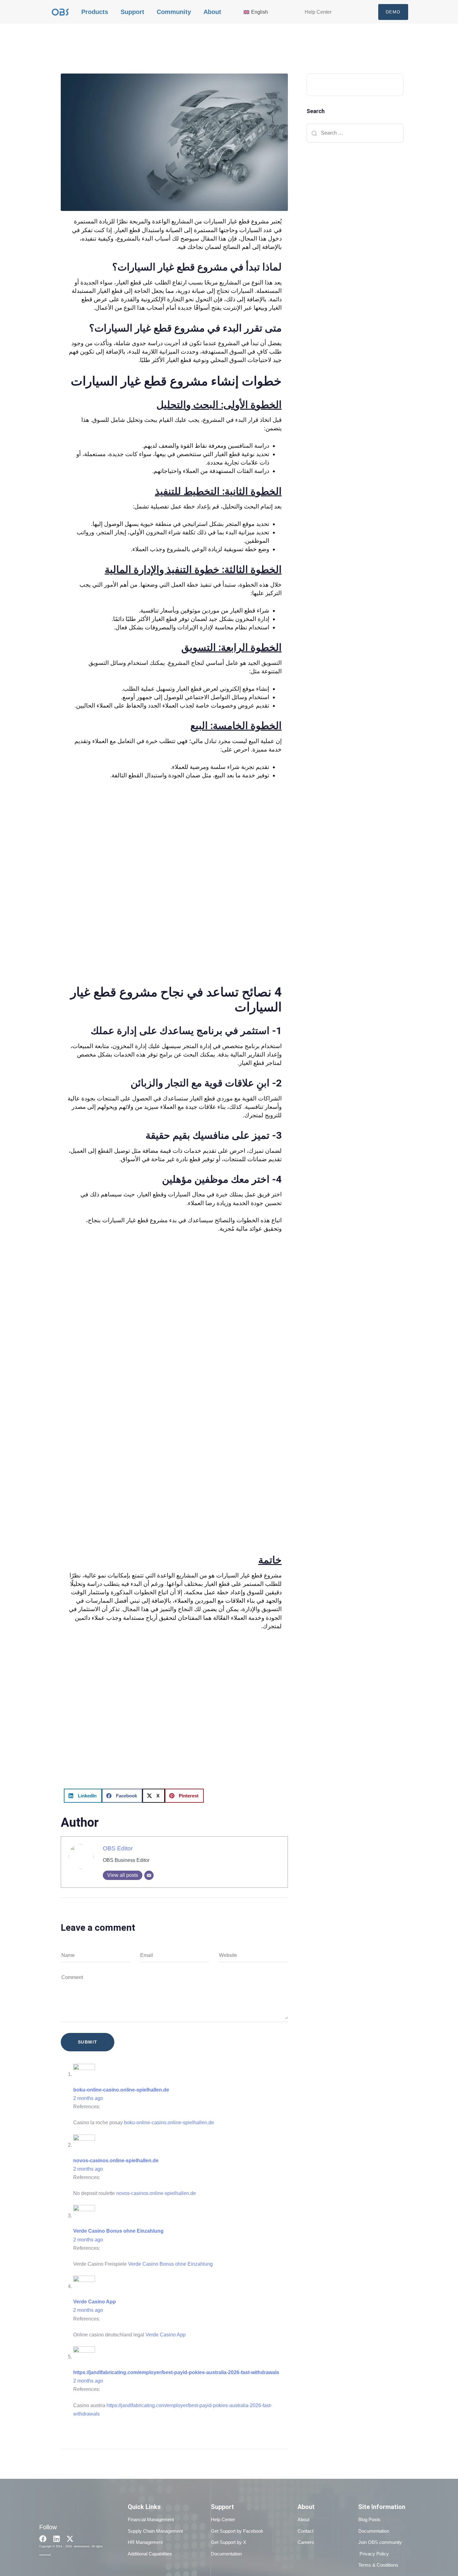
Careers (306, 2542)
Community (174, 12)
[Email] (149, 1875)
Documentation (226, 2554)
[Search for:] (355, 133)
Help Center (318, 12)
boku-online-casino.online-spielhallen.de (121, 2090)
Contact (305, 2531)
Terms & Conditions (378, 2565)
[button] (83, 1796)
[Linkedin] (57, 2539)
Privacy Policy (374, 2554)
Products (95, 12)
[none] (261, 12)
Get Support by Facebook (237, 2531)
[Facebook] (43, 2539)
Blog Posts (369, 2519)
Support (132, 12)
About (212, 12)
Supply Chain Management (155, 2531)
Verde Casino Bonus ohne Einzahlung (118, 2231)
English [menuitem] (260, 12)
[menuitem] (261, 12)
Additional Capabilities (150, 2554)
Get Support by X (229, 2542)
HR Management (145, 2542)
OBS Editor (118, 1848)
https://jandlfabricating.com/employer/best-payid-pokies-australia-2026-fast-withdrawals (176, 2372)
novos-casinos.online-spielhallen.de (116, 2161)
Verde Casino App (95, 2302)
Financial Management (151, 2519)
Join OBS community (380, 2542)
